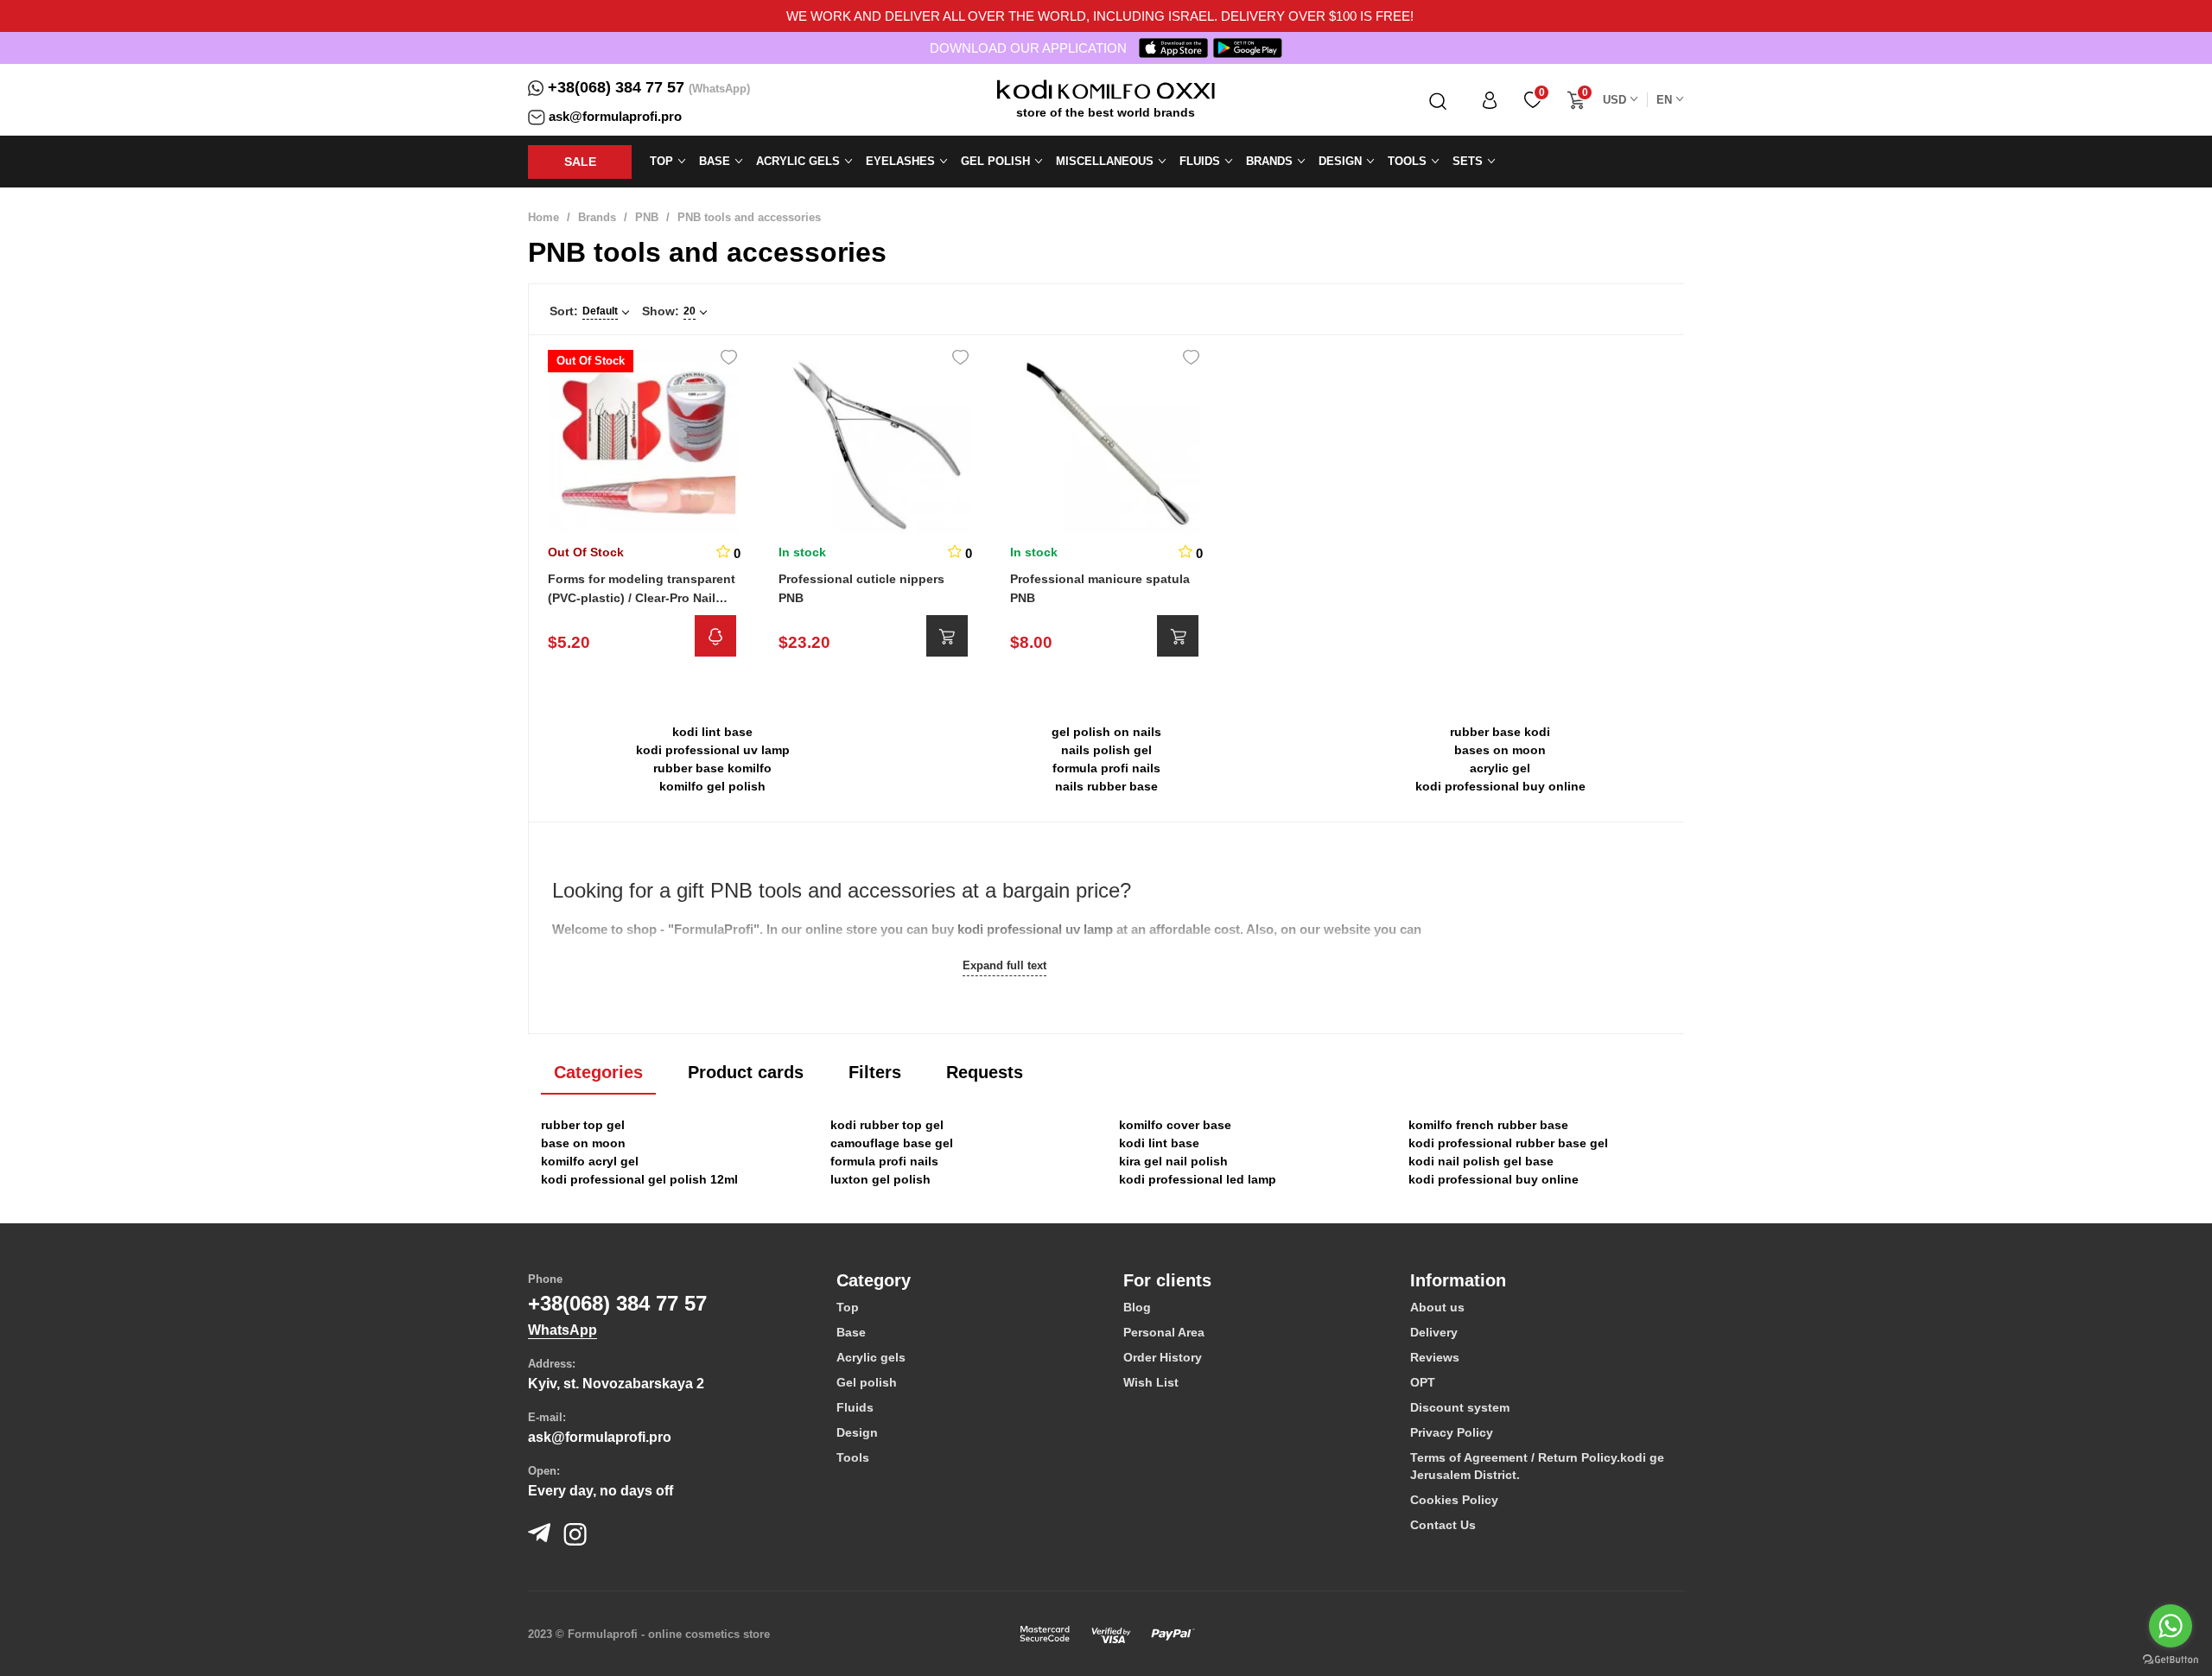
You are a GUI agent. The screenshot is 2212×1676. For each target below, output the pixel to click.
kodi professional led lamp (1198, 1179)
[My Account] (1490, 100)
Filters (875, 1072)
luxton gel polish (880, 1179)
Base (851, 1332)
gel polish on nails (1106, 732)
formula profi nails (1106, 768)
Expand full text (1004, 965)
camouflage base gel (892, 1143)
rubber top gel (583, 1125)
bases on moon (1500, 750)
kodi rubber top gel (887, 1125)
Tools (853, 1457)
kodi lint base (712, 732)
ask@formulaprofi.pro (615, 116)
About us (1437, 1307)
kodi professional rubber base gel (1508, 1143)
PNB (647, 217)
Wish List (1151, 1382)
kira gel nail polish (1173, 1161)
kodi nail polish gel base (1481, 1161)
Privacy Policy (1452, 1432)
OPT (1423, 1382)
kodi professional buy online (1500, 786)
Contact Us (1443, 1525)
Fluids (855, 1407)
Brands (597, 217)
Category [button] (874, 1280)
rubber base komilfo (712, 768)
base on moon (583, 1143)
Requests (985, 1072)
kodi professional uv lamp (713, 750)
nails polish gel (1106, 750)
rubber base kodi (1500, 732)
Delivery (1434, 1332)
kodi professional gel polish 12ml (639, 1179)
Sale (580, 162)
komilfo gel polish (712, 786)
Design (857, 1432)
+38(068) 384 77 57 (616, 87)
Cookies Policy (1454, 1500)
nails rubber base (1106, 786)
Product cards (746, 1072)
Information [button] (1458, 1280)
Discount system (1460, 1407)
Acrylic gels (871, 1357)
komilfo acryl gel (590, 1161)
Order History (1163, 1357)
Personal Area (1164, 1332)
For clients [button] (1167, 1280)
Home (543, 217)
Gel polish (867, 1382)
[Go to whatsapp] (2171, 1626)
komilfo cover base (1175, 1125)
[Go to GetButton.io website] (2171, 1659)
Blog (1137, 1307)
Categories (598, 1072)
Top (848, 1307)
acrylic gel (1500, 768)
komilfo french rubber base (1488, 1125)
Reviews (1435, 1357)
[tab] (967, 1280)
